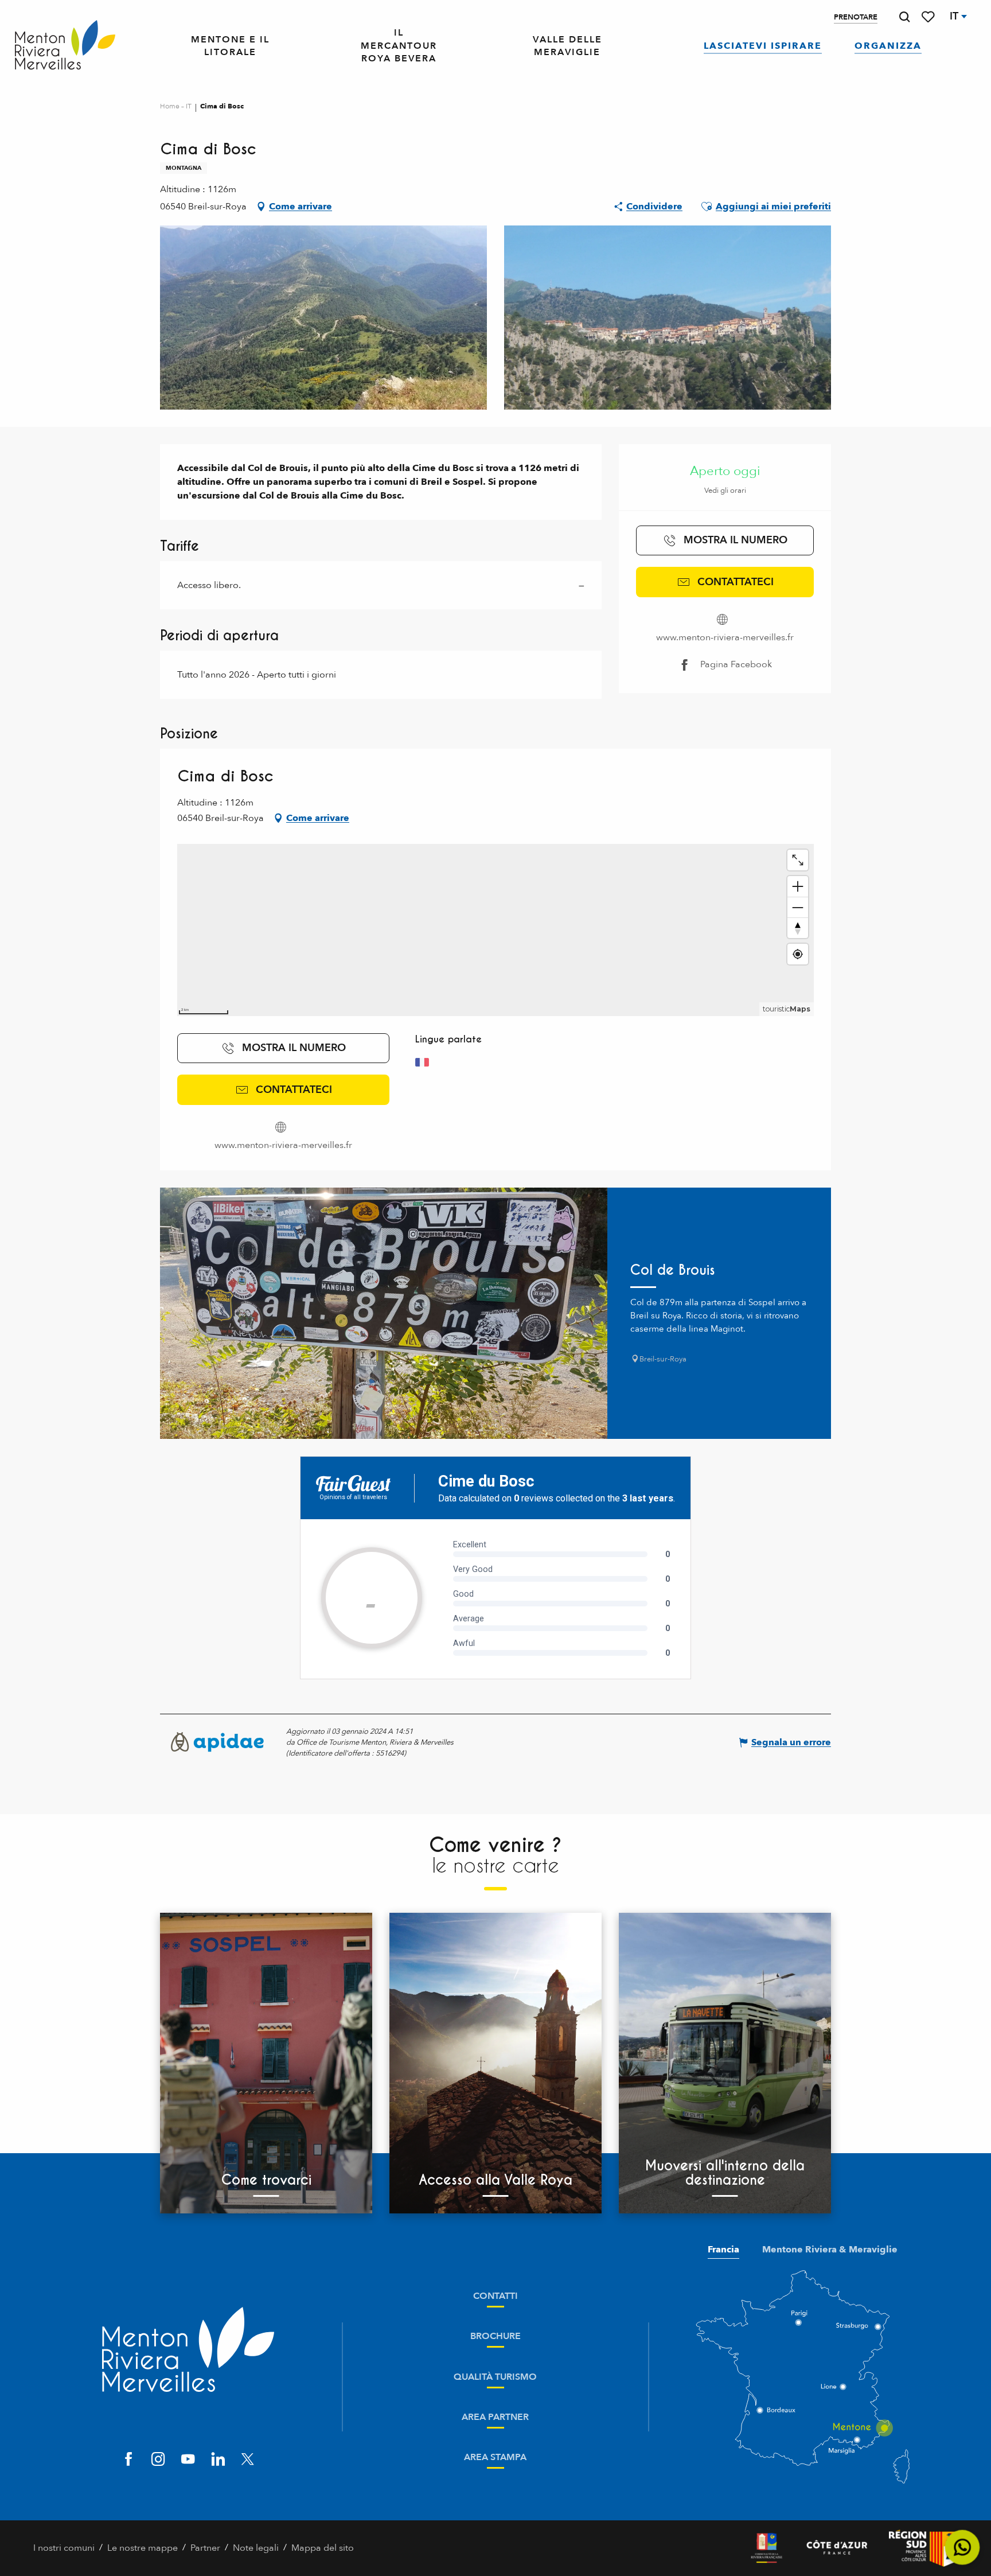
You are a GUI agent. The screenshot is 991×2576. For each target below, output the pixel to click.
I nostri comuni (64, 2548)
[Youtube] (188, 2460)
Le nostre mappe (143, 2548)
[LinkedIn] (218, 2460)
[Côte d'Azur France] (837, 2548)
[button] (904, 17)
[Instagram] (158, 2460)
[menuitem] (65, 46)
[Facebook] (128, 2460)
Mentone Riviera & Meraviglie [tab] (830, 2250)
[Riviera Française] (766, 2548)
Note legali (256, 2548)
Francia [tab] (723, 2250)
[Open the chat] (963, 2548)
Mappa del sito (323, 2548)
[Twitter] (248, 2460)
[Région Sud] (923, 2548)
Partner (205, 2548)
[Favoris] (929, 17)
